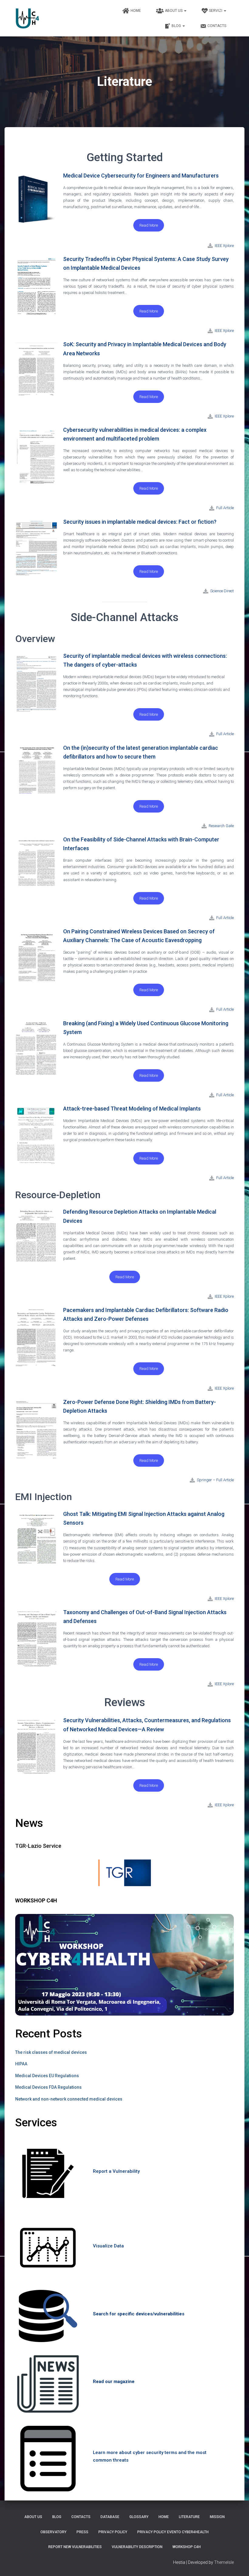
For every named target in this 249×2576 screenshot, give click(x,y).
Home (136, 11)
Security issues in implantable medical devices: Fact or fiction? (140, 522)
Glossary (139, 2517)
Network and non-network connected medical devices (69, 2099)
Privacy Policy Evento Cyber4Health (173, 2532)
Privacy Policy (113, 2532)
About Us (174, 11)
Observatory (53, 2532)
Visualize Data (108, 2246)
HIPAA (21, 2064)
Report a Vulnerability (116, 2171)
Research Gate (221, 826)
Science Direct (222, 591)
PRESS (82, 2532)
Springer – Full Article (215, 1480)
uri (157, 2453)
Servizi (216, 11)
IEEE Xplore (224, 331)
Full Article (225, 508)
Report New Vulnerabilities (75, 2547)
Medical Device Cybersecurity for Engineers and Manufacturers (141, 176)
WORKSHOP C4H (187, 2547)
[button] (149, 225)
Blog (177, 26)
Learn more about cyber (119, 2453)
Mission (217, 2517)
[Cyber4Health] (27, 18)
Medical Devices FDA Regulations (48, 2087)
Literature (189, 2517)
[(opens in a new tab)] (210, 245)
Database (110, 2517)
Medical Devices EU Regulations (47, 2076)
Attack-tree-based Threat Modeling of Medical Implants (132, 1109)
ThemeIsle (224, 2562)
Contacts (217, 26)
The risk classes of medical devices (51, 2052)
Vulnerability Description (137, 2547)
